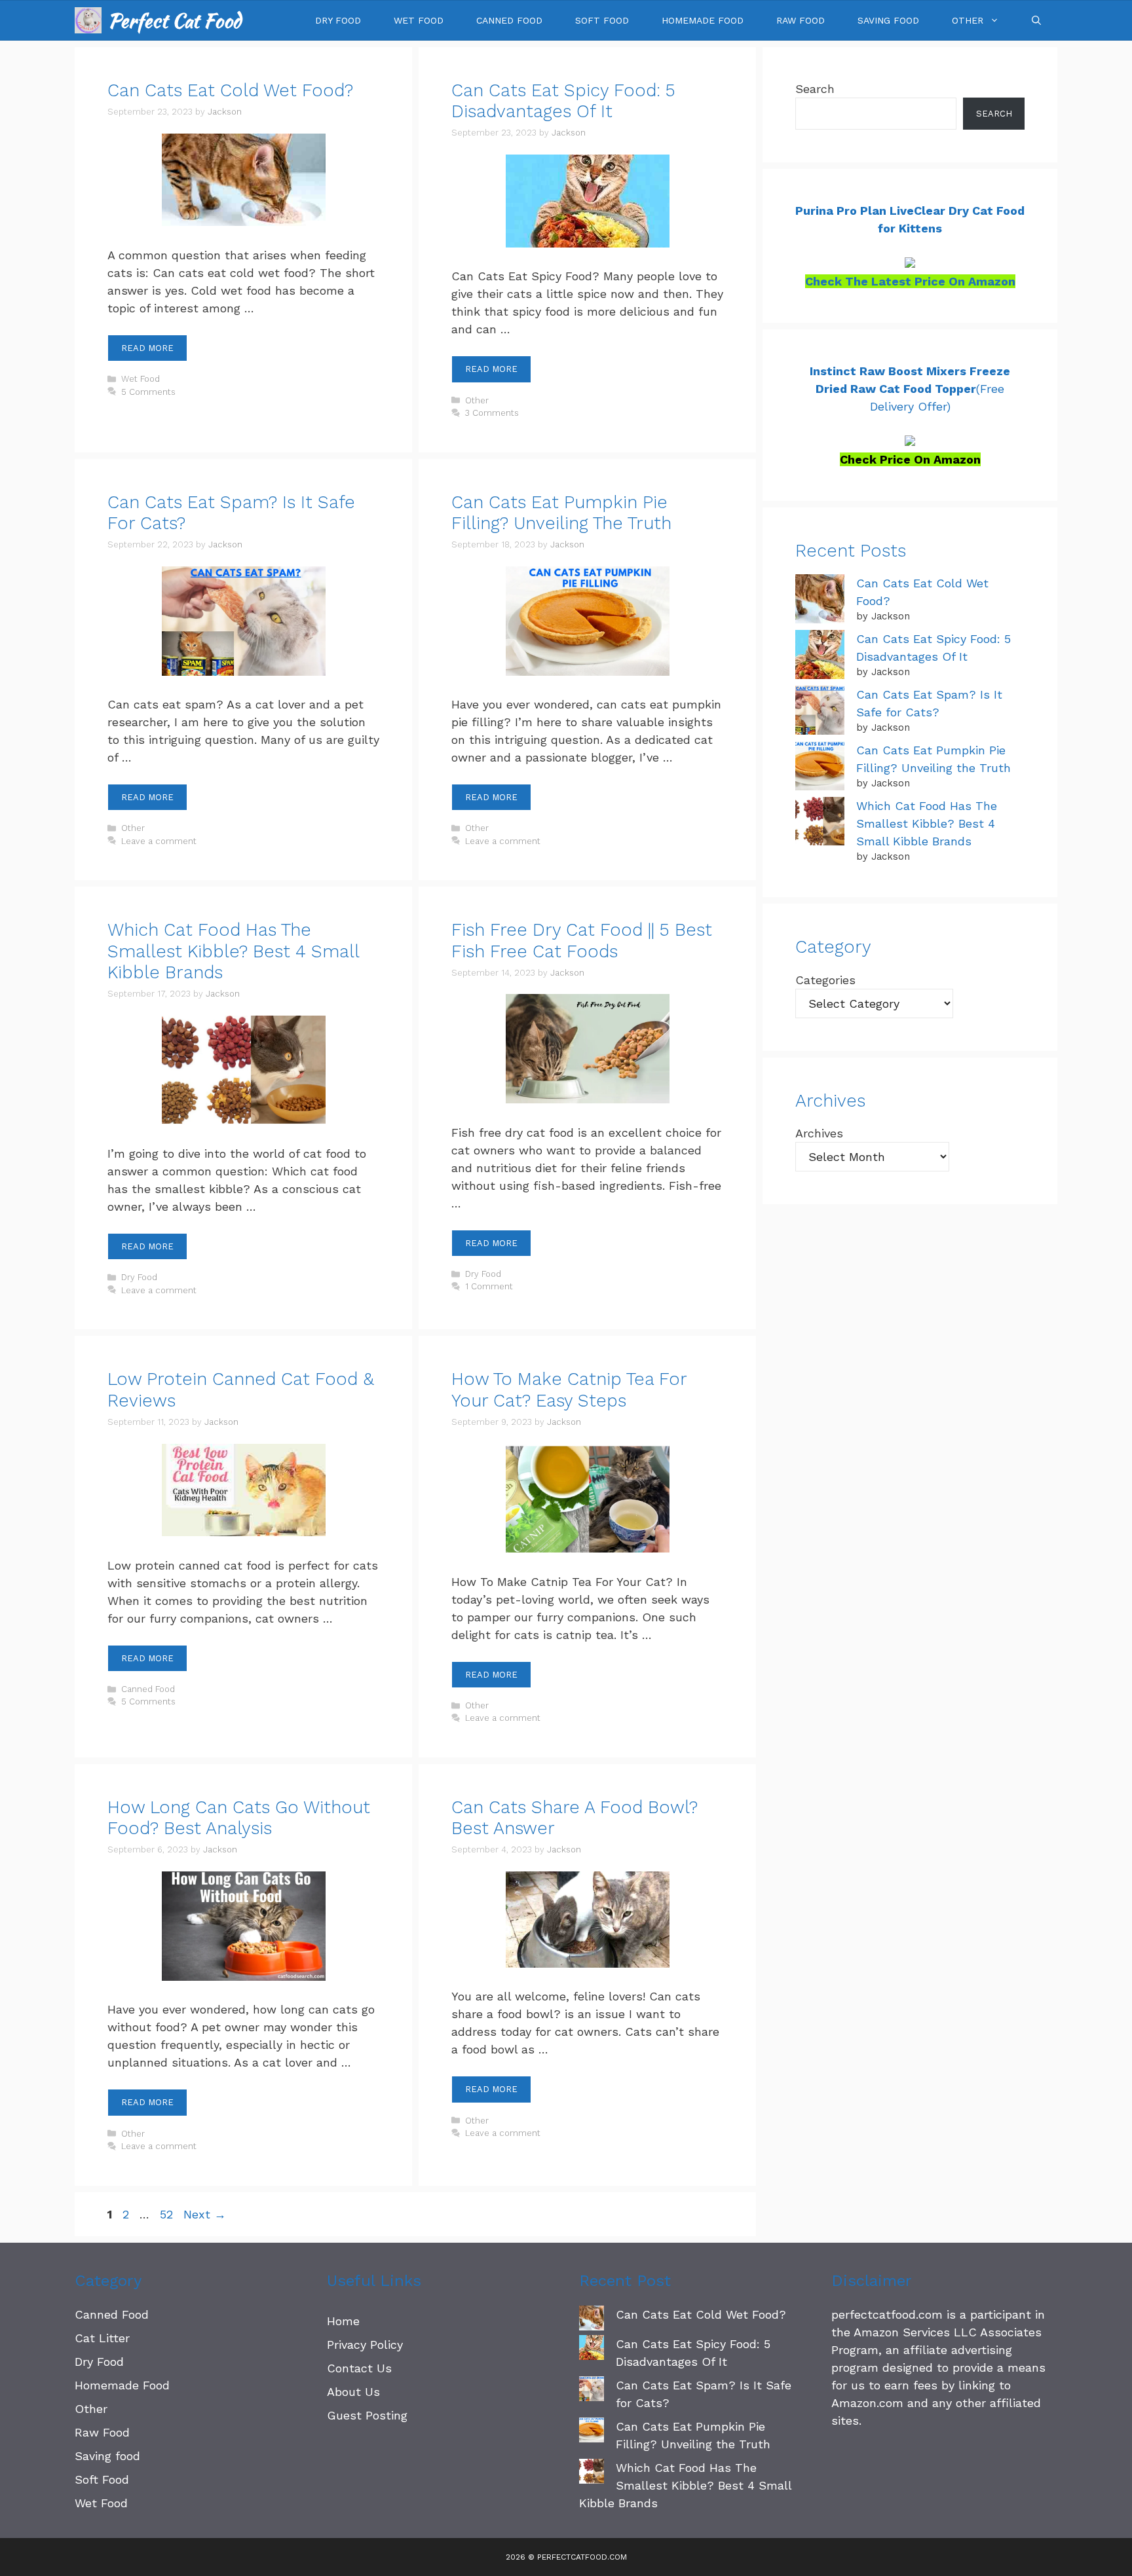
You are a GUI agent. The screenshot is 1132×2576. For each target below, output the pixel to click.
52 (168, 2214)
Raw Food (801, 20)
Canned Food (509, 20)
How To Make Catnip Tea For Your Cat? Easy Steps (569, 1389)
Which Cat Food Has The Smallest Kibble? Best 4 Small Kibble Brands (233, 951)
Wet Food (419, 20)
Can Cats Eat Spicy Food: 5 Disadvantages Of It (563, 101)
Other (968, 20)
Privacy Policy (365, 2345)
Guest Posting (367, 2415)
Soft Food (602, 20)
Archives (819, 1133)
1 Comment (489, 1286)
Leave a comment (159, 841)
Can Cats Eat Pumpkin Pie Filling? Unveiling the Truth (561, 513)
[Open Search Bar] (1036, 20)
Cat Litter (102, 2338)
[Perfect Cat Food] (88, 20)
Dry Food (338, 20)
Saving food (888, 20)
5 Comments (148, 392)
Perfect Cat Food (175, 20)
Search (815, 89)
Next (205, 2214)
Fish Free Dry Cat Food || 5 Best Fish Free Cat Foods (582, 940)
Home (343, 2321)
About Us (353, 2392)
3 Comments (492, 413)
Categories (825, 980)
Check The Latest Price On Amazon (910, 281)
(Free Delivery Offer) (910, 389)
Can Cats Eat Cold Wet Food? (230, 90)
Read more (147, 348)
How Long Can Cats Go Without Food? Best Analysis (239, 1818)
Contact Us (359, 2368)
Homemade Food (703, 20)
